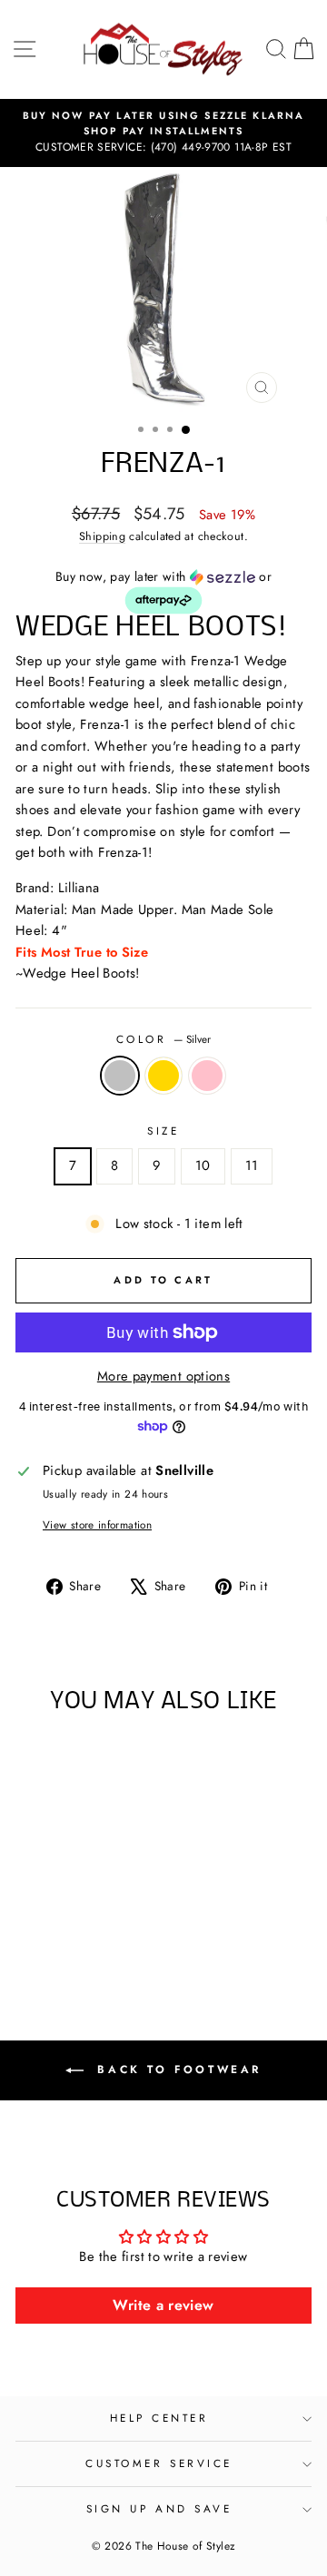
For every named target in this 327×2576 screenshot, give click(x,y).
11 (252, 1165)
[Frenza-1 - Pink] (92, 1931)
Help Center (159, 2418)
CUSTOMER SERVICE (159, 2463)
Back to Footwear (176, 2070)
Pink (207, 1076)
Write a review (163, 2305)
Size (163, 1131)
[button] (163, 592)
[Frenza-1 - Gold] (71, 1931)
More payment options (163, 1376)
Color (163, 1039)
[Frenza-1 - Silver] (50, 1931)
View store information (97, 1524)
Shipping (102, 536)
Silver (120, 1076)
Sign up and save (159, 2508)
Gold (163, 1076)
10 (203, 1165)
